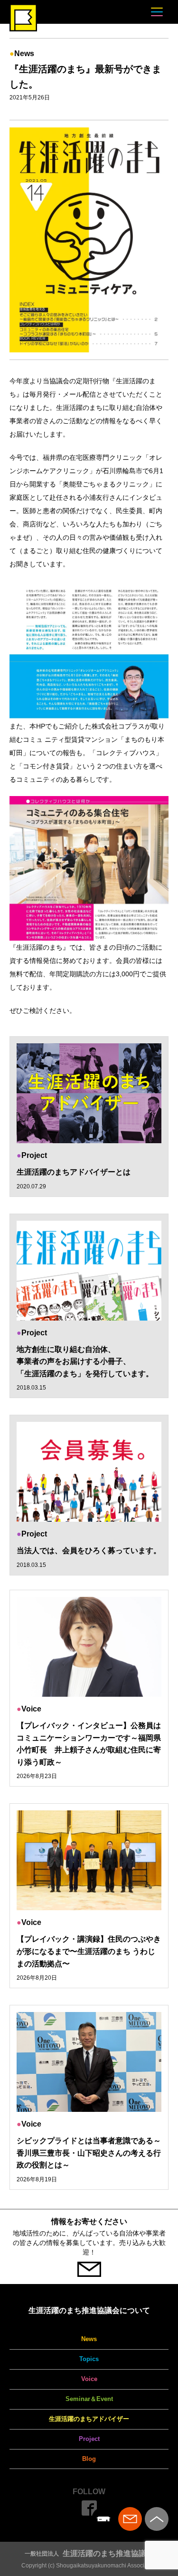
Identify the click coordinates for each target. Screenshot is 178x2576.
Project (89, 2439)
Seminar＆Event (89, 2399)
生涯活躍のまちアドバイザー (89, 2419)
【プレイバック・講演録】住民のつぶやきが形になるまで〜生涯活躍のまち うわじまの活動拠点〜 (89, 1951)
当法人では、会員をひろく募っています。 (89, 1550)
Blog (89, 2459)
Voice (89, 2379)
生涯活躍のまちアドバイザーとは (74, 1172)
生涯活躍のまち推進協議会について (89, 2310)
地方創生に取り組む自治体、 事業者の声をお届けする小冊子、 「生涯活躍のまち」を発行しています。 (85, 1361)
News (89, 2339)
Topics (89, 2359)
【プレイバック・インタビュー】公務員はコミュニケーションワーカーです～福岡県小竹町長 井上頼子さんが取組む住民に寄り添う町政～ (89, 1744)
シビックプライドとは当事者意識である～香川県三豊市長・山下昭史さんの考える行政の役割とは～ (89, 2153)
